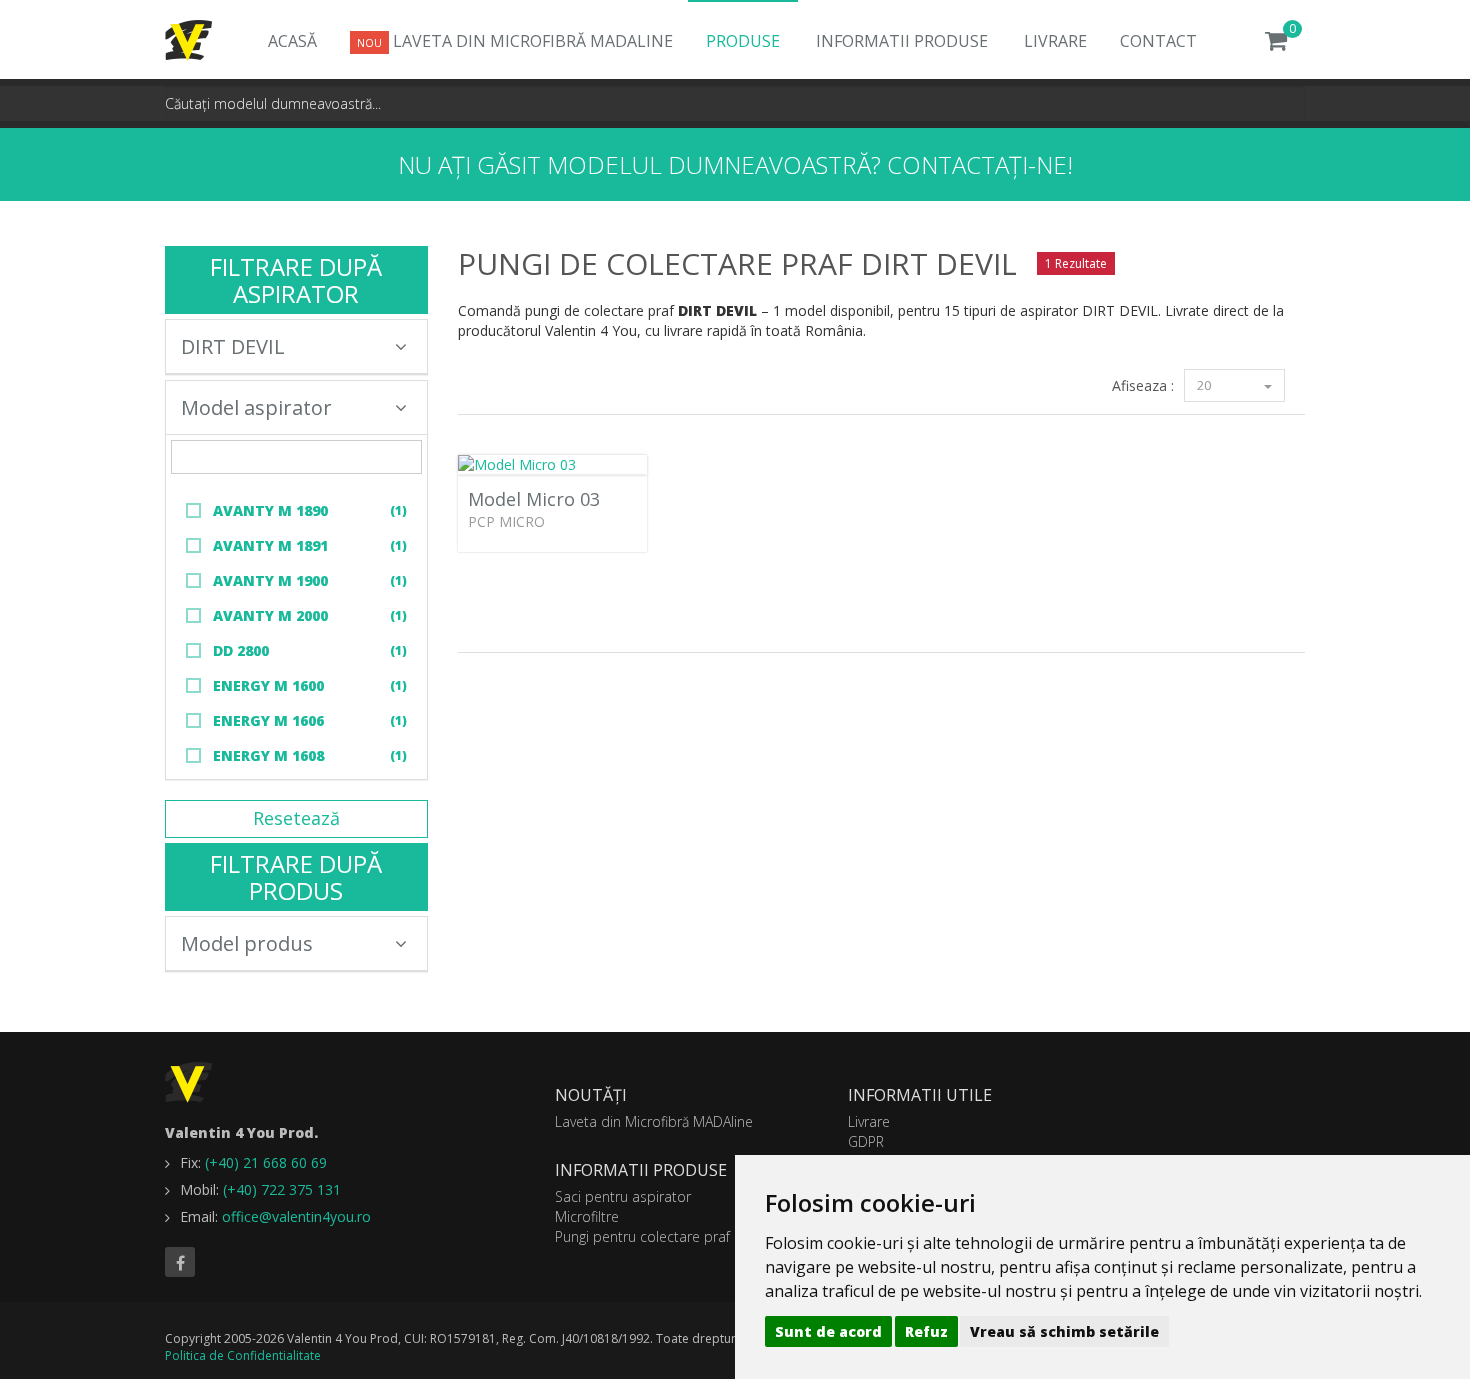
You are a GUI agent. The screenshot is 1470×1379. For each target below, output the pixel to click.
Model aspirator (256, 407)
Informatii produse (902, 41)
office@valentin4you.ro (296, 1216)
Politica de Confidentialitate (243, 1355)
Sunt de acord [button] (828, 1331)
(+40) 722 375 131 (282, 1189)
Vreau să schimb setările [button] (1064, 1331)
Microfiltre (587, 1216)
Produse (743, 41)
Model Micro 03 (534, 499)
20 (1205, 385)
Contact (1158, 41)
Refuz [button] (926, 1331)
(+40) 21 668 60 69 (266, 1162)
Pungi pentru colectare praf (642, 1236)
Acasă (292, 41)
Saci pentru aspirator (623, 1196)
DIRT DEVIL (233, 346)
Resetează (296, 818)
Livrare (1055, 41)
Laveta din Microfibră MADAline (515, 41)
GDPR (866, 1141)
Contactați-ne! (980, 164)
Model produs (247, 943)
